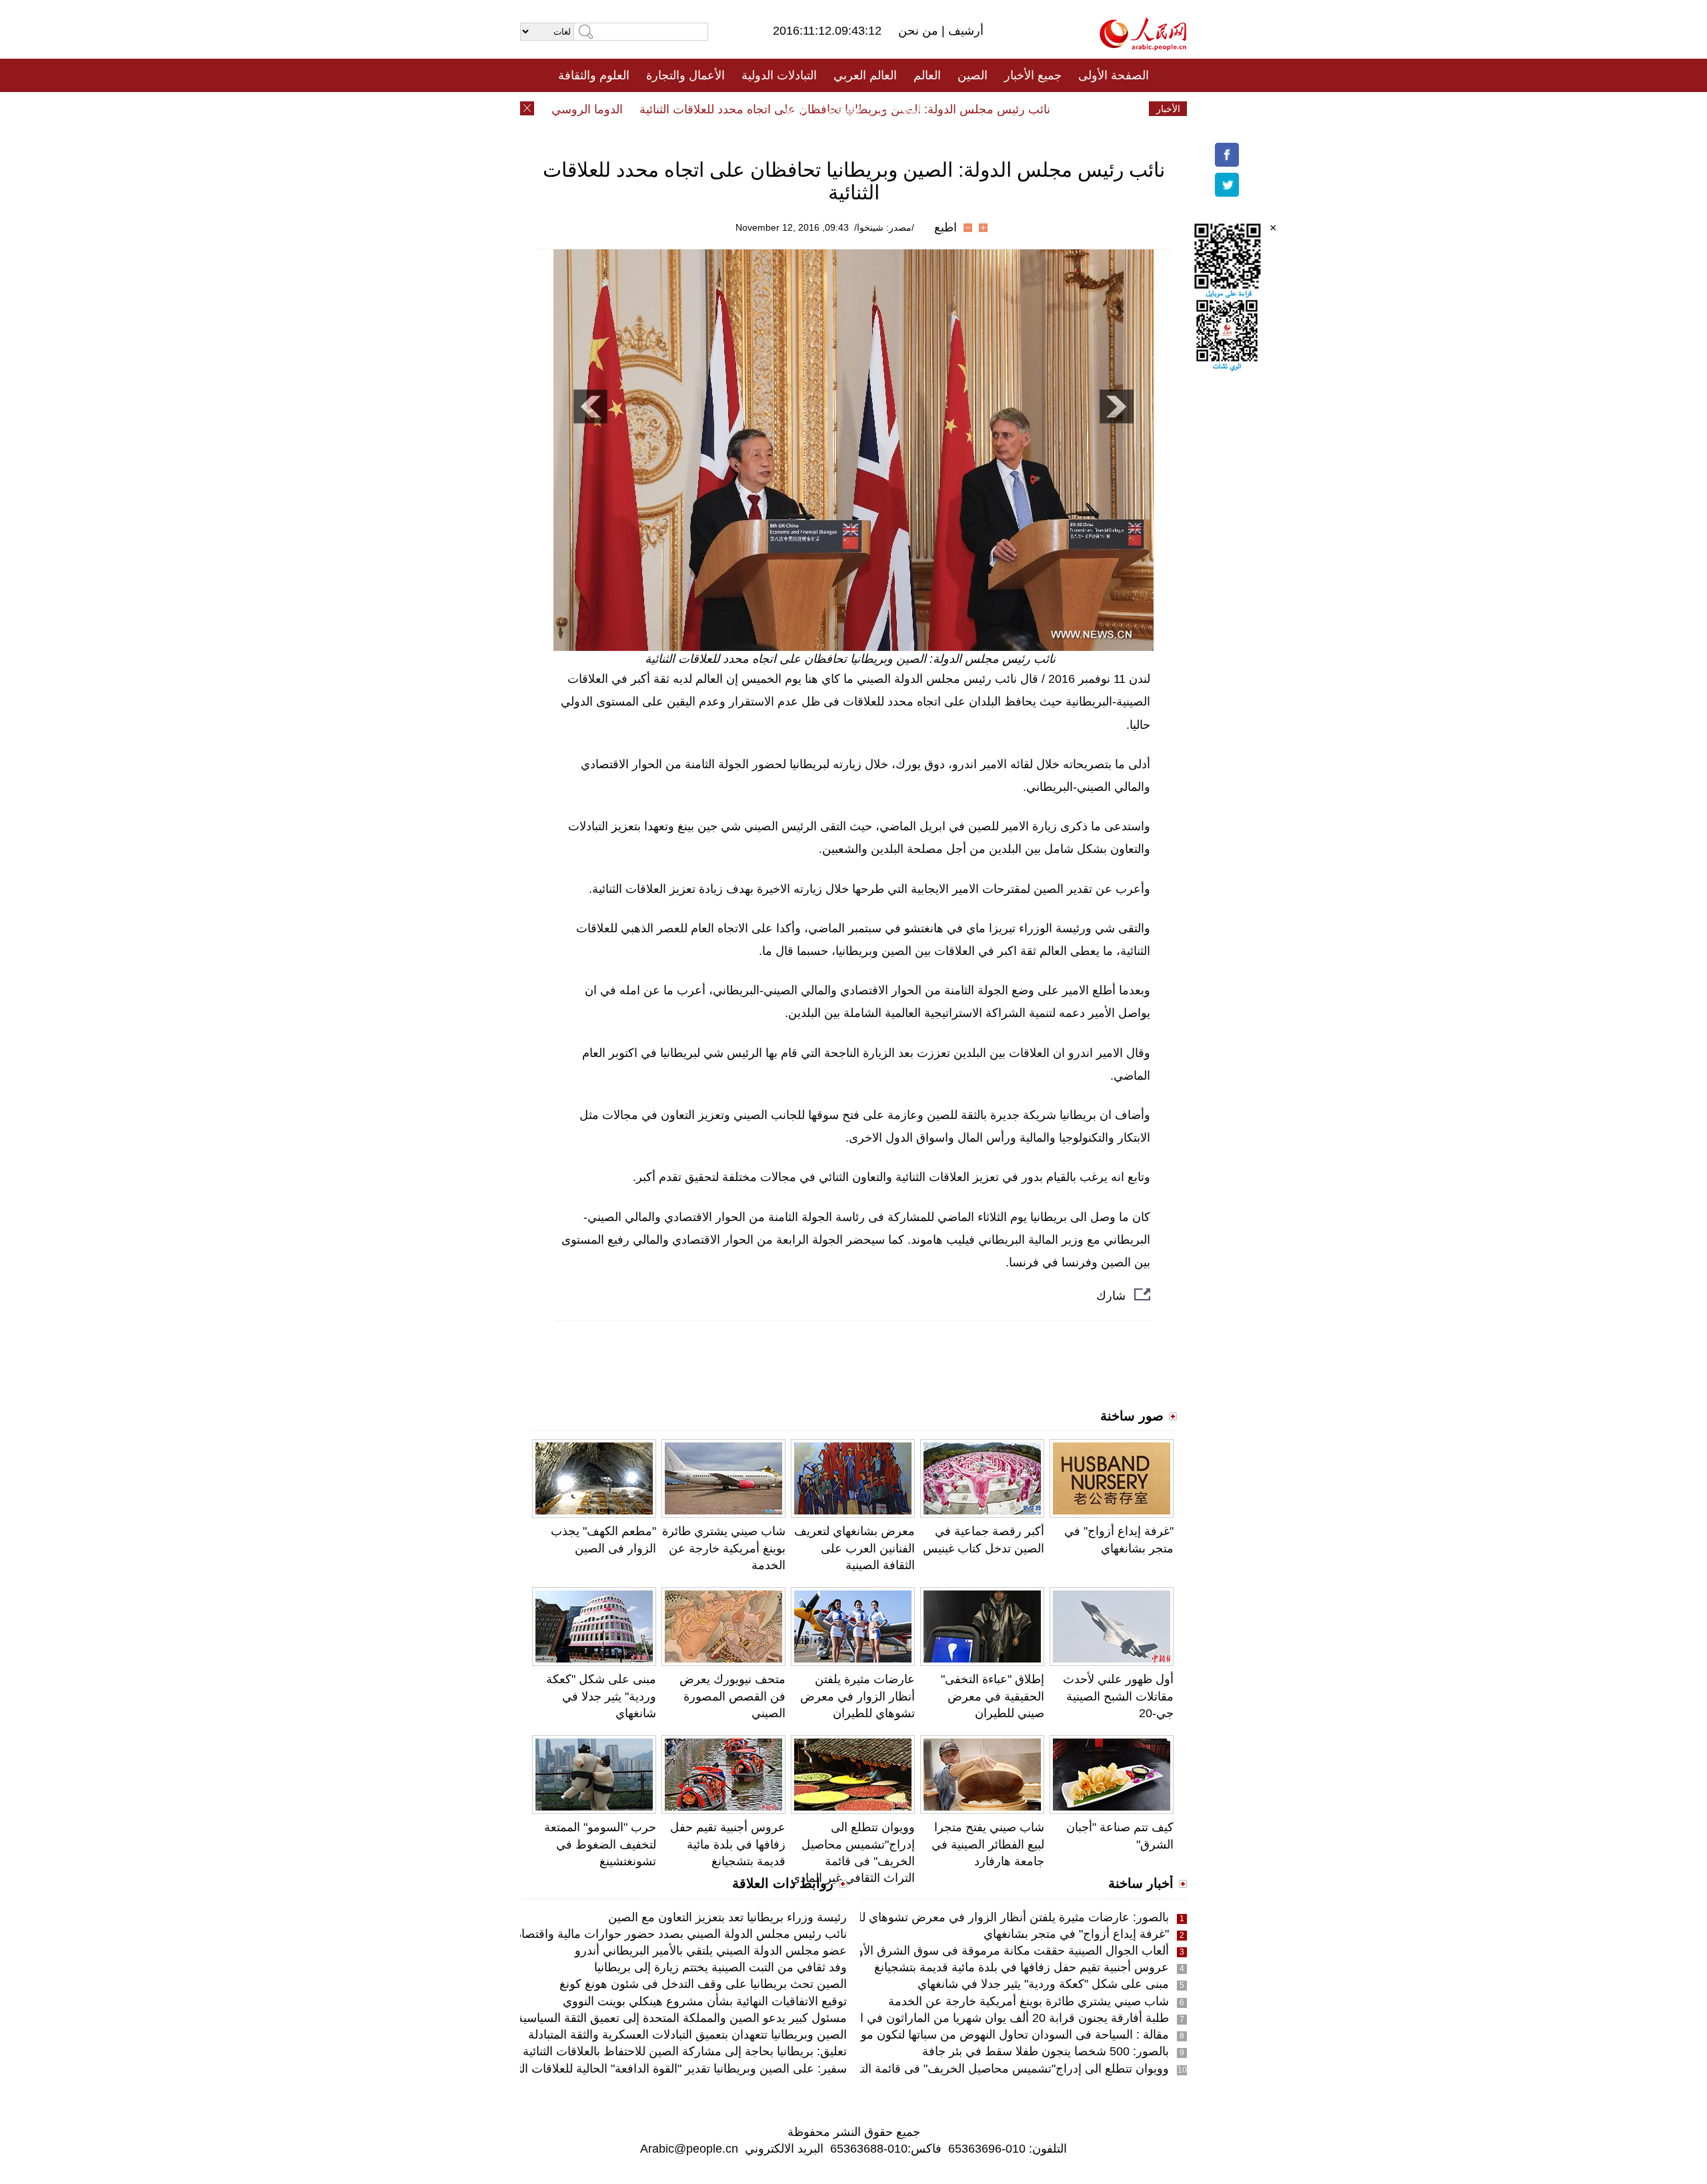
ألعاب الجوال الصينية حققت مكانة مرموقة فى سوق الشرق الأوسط (1003, 1951)
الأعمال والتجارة (685, 75)
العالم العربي (865, 75)
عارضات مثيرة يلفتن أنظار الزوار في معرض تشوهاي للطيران (858, 1696)
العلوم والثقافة (594, 75)
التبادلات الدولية (779, 75)
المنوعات (901, 109)
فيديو (796, 109)
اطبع (946, 227)
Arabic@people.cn (689, 2149)
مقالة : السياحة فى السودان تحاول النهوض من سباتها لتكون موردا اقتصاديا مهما (974, 2035)
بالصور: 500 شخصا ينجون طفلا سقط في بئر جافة (1046, 2051)
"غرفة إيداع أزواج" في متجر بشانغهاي (1076, 1934)
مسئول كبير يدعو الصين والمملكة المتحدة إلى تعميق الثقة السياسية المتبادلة (661, 2018)
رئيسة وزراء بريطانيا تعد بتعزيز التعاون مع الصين (727, 1917)
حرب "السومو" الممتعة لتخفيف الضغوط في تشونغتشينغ (600, 1844)
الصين (973, 75)
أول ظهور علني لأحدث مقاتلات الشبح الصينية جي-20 (1118, 1696)
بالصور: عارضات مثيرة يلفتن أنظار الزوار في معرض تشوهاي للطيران (998, 1917)
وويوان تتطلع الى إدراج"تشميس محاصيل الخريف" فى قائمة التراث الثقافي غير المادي (958, 2069)
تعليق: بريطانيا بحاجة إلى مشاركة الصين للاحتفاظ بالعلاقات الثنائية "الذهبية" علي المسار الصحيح (612, 2051)
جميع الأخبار (1033, 75)
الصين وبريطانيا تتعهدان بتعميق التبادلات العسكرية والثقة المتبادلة (687, 2035)
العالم (927, 75)
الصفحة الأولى (1114, 75)
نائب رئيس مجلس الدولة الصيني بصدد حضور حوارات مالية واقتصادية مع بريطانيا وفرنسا (628, 1934)
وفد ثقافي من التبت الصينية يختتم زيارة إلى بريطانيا (720, 1967)
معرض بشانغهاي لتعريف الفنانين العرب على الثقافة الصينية (855, 1548)
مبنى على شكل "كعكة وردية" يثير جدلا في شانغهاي (601, 1696)
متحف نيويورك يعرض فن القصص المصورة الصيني (732, 1696)
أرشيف (964, 31)
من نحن (920, 31)
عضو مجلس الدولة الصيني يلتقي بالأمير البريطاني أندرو (711, 1951)
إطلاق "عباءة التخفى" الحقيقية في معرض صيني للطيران (993, 1696)
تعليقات (843, 109)
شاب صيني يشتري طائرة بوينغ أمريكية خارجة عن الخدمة (724, 1548)
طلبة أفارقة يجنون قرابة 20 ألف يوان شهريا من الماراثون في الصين (1001, 2018)
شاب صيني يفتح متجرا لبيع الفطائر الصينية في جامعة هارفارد (988, 1844)
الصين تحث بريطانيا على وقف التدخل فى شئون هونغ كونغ (703, 1984)
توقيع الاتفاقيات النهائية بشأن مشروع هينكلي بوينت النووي (705, 2001)
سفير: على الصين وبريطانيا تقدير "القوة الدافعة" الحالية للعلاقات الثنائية (672, 2069)
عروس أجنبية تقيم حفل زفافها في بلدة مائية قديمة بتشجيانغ (728, 1844)
